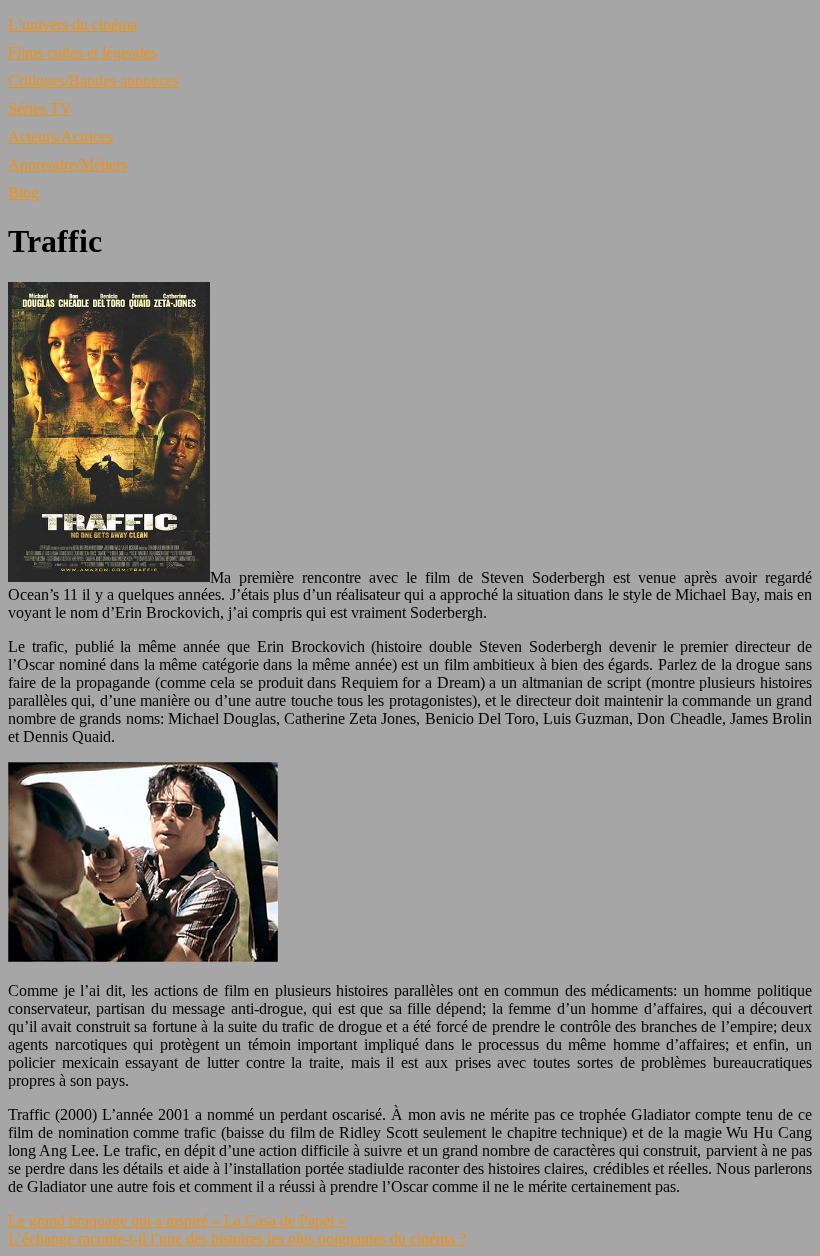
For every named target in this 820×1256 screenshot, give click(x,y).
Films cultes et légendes (82, 52)
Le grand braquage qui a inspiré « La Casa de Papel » (177, 1220)
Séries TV (40, 108)
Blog (23, 192)
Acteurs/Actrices (60, 136)
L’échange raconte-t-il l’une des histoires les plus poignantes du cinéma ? (237, 1238)
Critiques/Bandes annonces (93, 80)
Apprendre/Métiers (67, 164)
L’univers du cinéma (72, 24)
